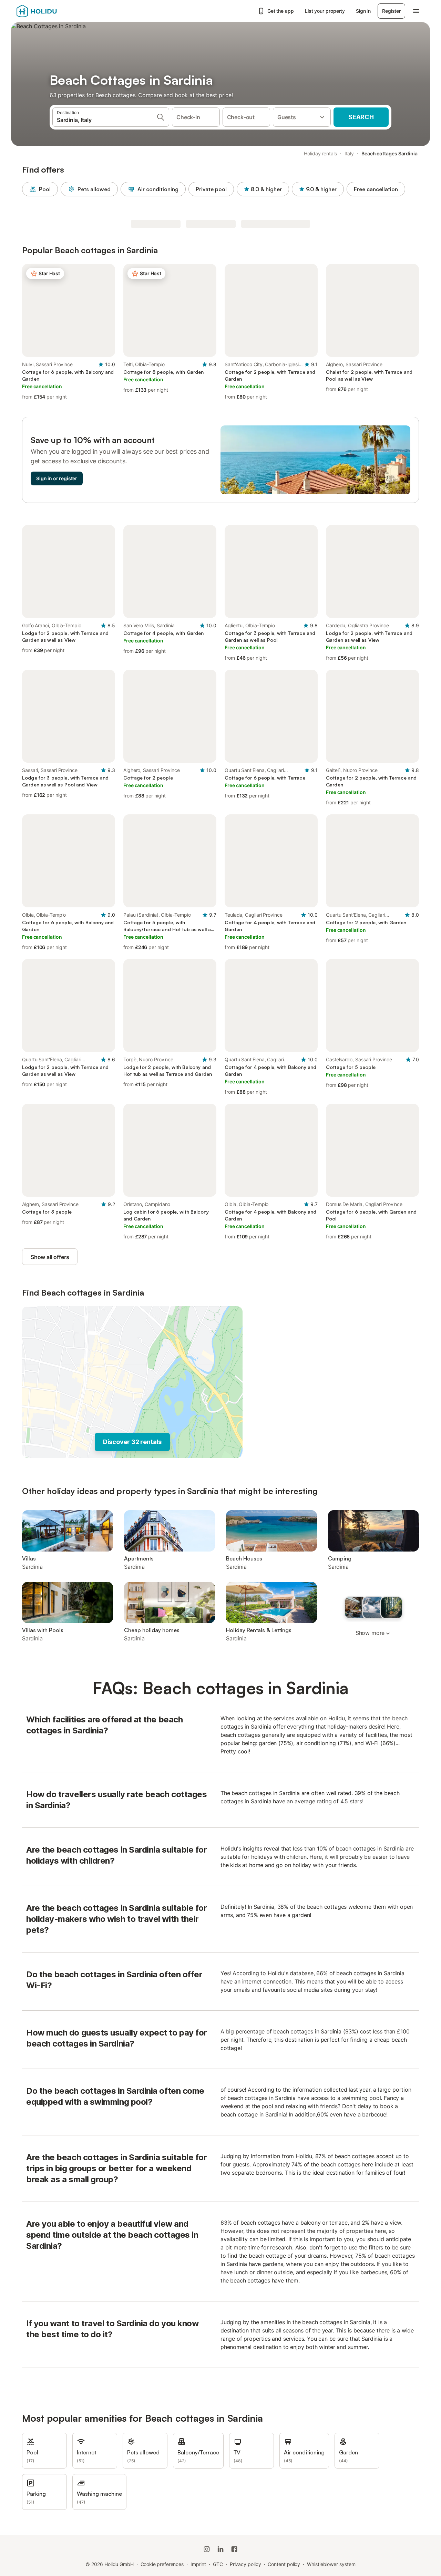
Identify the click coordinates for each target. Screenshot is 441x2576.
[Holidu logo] (51, 11)
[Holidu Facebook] (234, 2549)
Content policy (284, 2564)
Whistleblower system (331, 2564)
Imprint (198, 2564)
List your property (325, 11)
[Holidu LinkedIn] (220, 2549)
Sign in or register (57, 478)
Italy (349, 153)
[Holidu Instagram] (207, 2549)
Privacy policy (245, 2564)
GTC (218, 2564)
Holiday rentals (320, 153)
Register (391, 11)
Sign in (363, 11)
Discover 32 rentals (132, 1442)
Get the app (281, 11)
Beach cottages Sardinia (389, 153)
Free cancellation (376, 189)
